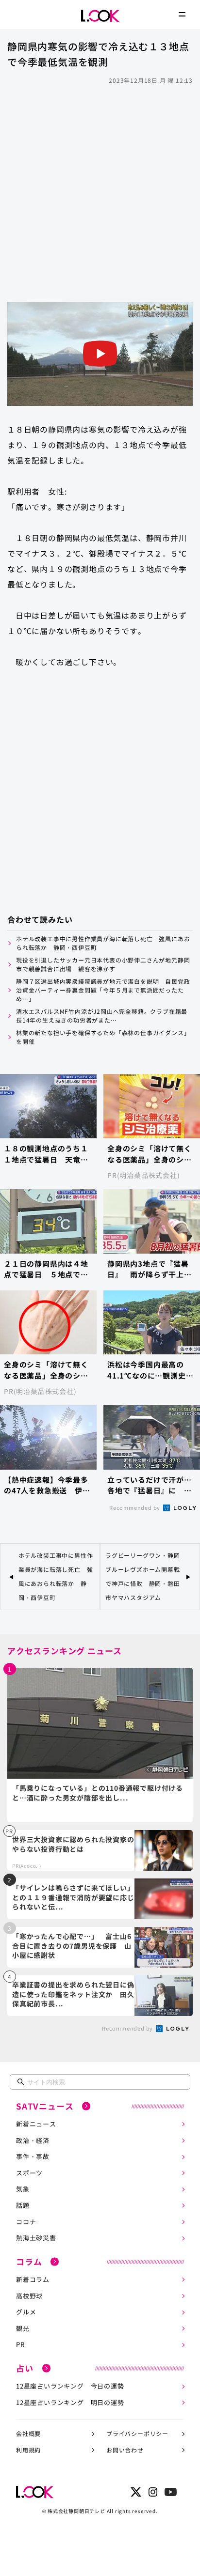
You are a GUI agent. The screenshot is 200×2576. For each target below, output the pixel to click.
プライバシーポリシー (137, 2433)
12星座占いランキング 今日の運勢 (70, 2386)
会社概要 (28, 2433)
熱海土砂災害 (36, 2238)
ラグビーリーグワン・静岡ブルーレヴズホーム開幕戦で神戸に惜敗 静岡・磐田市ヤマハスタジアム (143, 1576)
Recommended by (135, 1507)
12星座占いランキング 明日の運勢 (70, 2402)
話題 (23, 2205)
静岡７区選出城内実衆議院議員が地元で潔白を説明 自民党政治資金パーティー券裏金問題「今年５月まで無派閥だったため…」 (103, 990)
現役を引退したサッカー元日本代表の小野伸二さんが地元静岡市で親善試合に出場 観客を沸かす (103, 964)
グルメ (26, 2312)
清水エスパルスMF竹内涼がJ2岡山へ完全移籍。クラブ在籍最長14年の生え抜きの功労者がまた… (102, 1016)
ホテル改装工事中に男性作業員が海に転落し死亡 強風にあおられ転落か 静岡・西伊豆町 (103, 943)
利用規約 (28, 2450)
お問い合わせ (125, 2450)
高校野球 (29, 2296)
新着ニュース (36, 2124)
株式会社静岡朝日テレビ (76, 2511)
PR (20, 2344)
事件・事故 (33, 2156)
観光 (23, 2328)
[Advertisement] (100, 192)
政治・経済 (33, 2140)
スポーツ (29, 2173)
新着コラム (33, 2279)
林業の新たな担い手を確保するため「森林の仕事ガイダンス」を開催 (103, 1037)
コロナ (26, 2222)
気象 (23, 2189)
